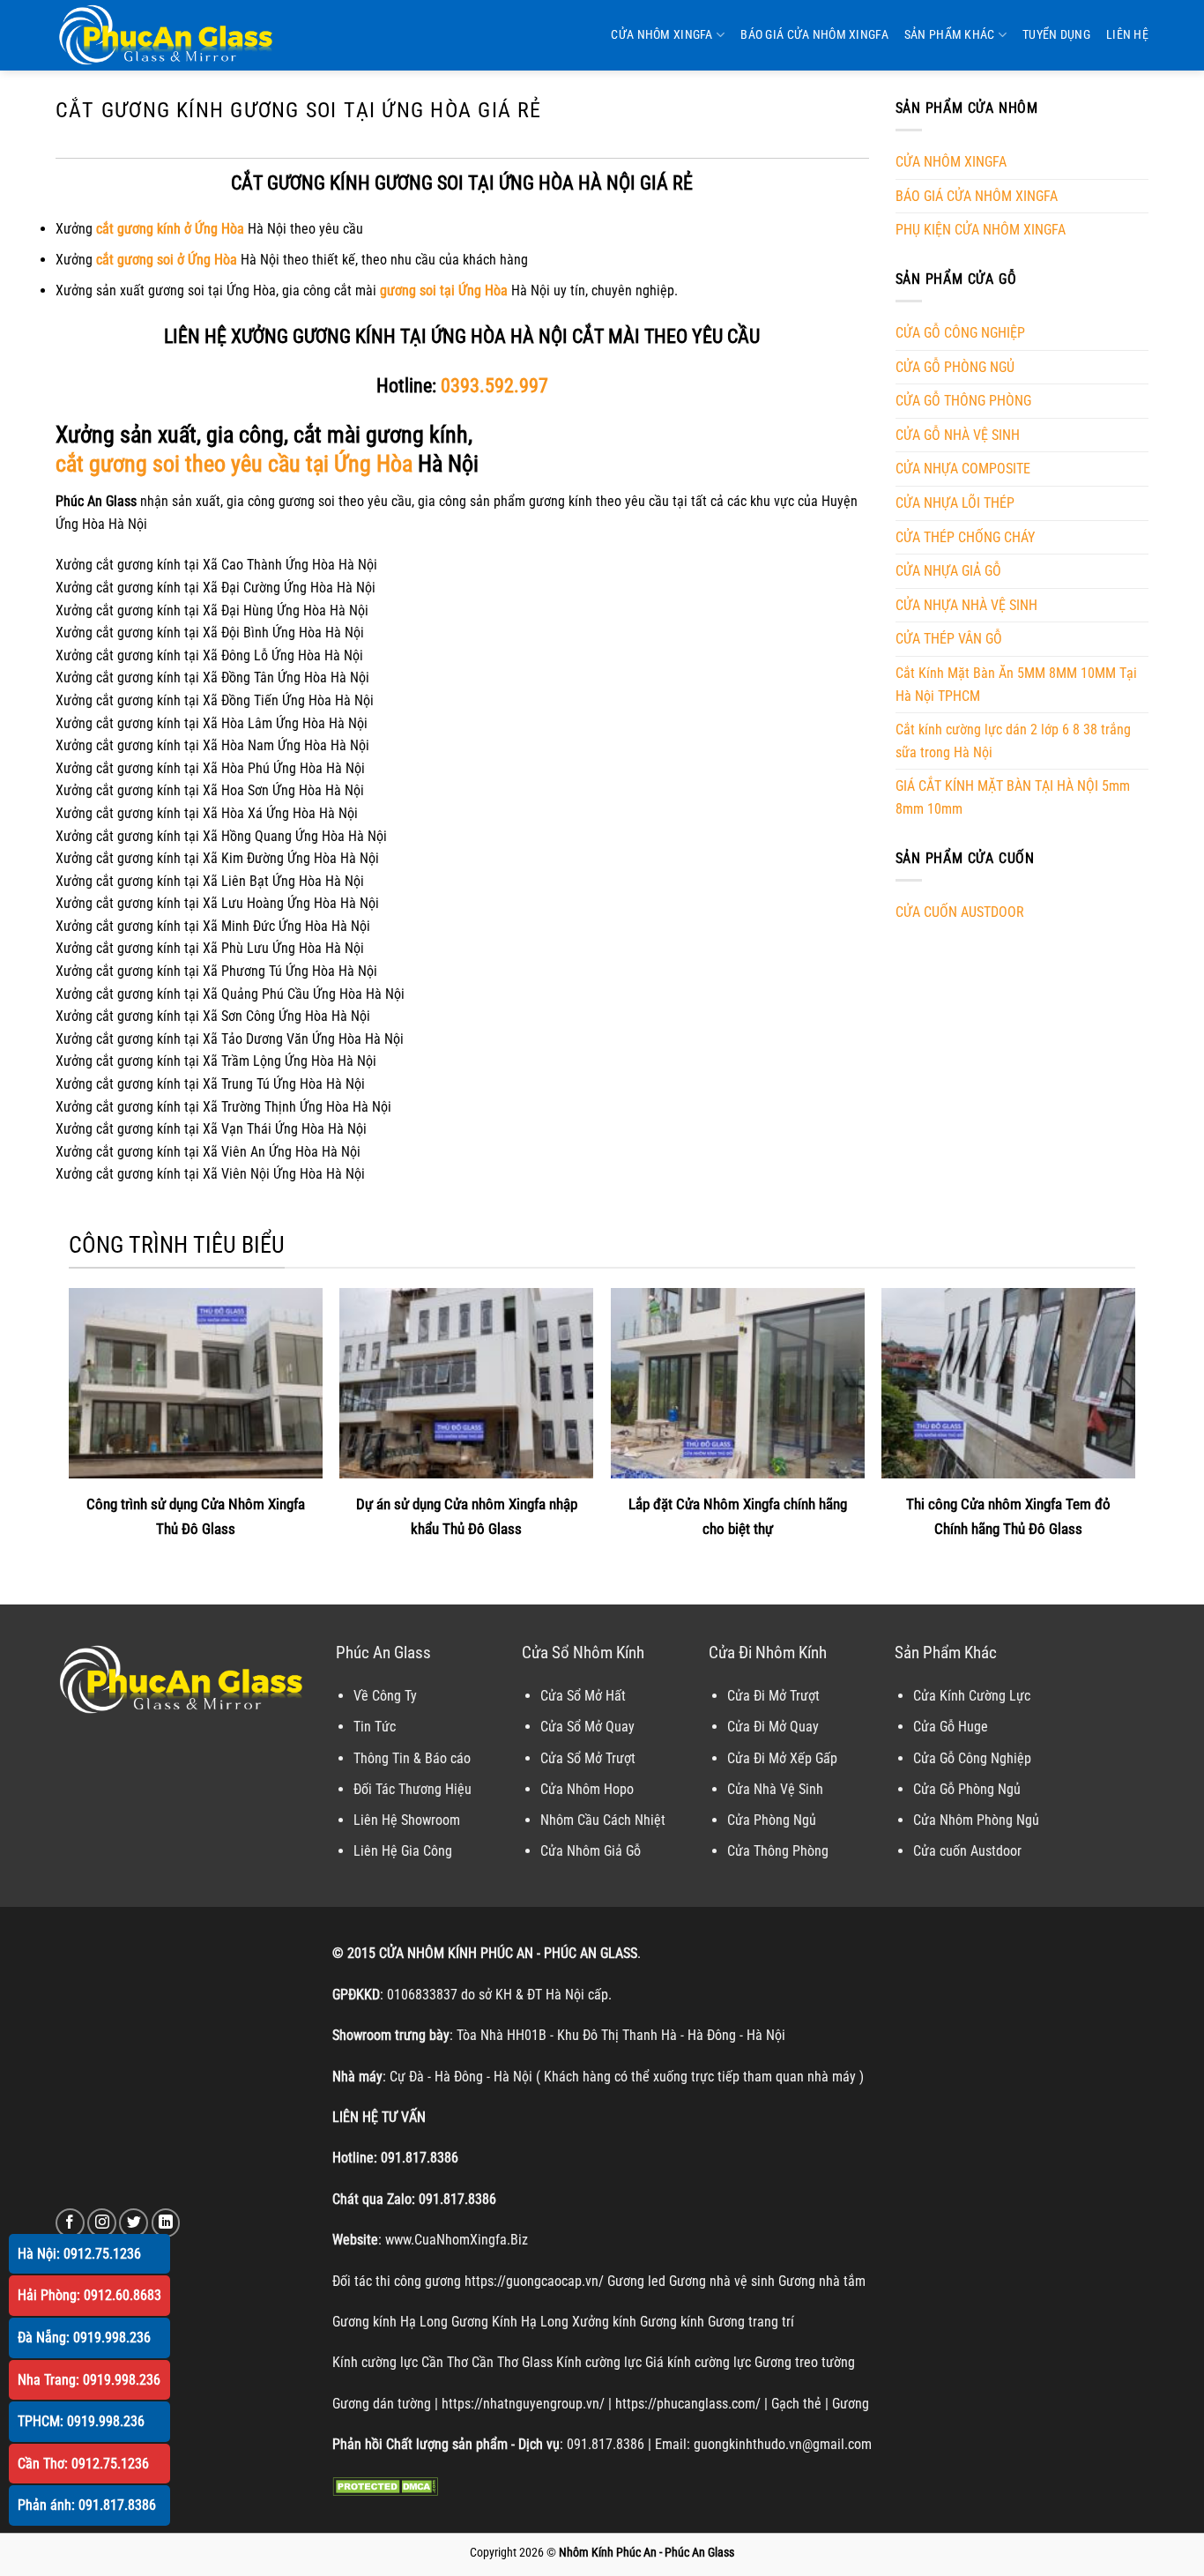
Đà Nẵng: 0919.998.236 (84, 2338)
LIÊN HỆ (1127, 35)
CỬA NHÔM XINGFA (661, 35)
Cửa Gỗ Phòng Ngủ (967, 1789)
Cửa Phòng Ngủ (772, 1820)
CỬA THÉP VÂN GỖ (949, 639)
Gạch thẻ (796, 2404)
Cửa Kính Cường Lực (972, 1696)
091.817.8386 (420, 2158)
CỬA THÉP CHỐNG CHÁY (965, 537)
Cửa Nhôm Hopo (587, 1789)
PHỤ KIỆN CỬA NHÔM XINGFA (981, 230)
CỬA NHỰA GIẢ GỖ (948, 571)
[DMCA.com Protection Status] (385, 2486)
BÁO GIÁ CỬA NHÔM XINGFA (814, 35)
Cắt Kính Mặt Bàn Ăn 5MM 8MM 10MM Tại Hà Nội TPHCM (1016, 685)
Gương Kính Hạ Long (510, 2322)
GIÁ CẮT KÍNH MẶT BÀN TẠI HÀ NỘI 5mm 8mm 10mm (1013, 797)
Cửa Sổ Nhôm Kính (583, 1653)
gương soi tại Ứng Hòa (444, 290)
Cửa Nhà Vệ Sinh (775, 1789)
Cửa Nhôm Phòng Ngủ (976, 1820)
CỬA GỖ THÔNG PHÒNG (963, 401)
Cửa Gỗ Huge (951, 1727)
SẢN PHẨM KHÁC (950, 35)
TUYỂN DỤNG (1056, 35)
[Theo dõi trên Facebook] (70, 2223)
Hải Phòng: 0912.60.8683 (89, 2295)
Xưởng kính (604, 2322)
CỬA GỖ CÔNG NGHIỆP (960, 333)
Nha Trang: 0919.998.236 (89, 2380)
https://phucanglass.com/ (688, 2404)
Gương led (636, 2281)
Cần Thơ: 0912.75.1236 (83, 2464)
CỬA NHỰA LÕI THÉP (955, 503)
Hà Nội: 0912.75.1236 (79, 2254)
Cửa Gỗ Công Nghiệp (972, 1758)
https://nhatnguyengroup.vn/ (523, 2404)
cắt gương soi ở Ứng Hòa (167, 260)
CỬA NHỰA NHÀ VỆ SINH (966, 605)
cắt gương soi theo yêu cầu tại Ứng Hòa (234, 464)
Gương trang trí (751, 2322)
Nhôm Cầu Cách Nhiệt (603, 1820)
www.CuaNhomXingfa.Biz (457, 2240)
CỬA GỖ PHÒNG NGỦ (955, 367)
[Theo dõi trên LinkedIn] (166, 2223)
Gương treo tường (805, 2362)
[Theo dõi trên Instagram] (102, 2223)
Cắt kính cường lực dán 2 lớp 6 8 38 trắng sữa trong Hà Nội (1013, 741)
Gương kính (672, 2322)
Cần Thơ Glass (512, 2362)
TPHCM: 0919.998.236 (81, 2421)
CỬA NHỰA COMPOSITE (963, 469)
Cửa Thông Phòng (778, 1851)
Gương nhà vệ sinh (722, 2281)
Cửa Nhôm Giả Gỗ (591, 1851)
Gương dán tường (382, 2404)
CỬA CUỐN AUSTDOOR (960, 912)
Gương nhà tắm (822, 2281)
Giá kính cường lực (698, 2362)
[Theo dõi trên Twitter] (134, 2223)
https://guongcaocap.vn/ (534, 2281)
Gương (851, 2404)
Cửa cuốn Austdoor (967, 1851)
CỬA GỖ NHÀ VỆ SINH (958, 435)
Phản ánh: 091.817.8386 (87, 2505)
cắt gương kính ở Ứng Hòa (170, 229)
